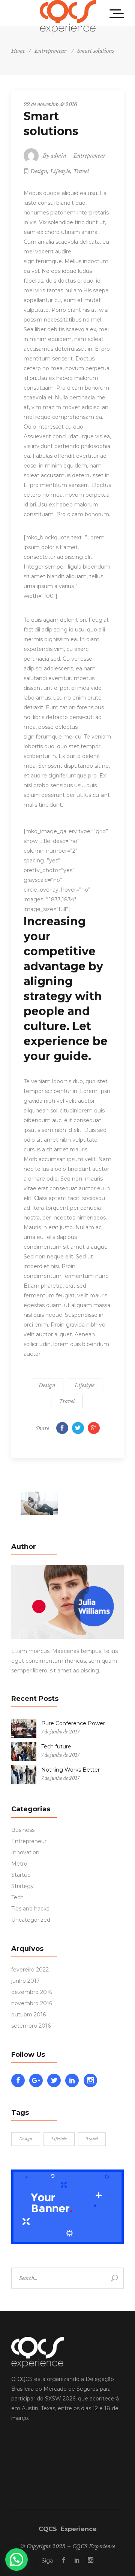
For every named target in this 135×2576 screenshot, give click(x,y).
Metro (19, 1864)
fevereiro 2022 (30, 1970)
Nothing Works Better (70, 1770)
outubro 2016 (28, 2015)
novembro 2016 (32, 2003)
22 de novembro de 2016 (50, 104)
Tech (17, 1897)
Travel (81, 171)
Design (39, 171)
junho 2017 (25, 1981)
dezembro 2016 (32, 1992)
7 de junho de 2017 (60, 1732)
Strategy (22, 1886)
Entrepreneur (50, 51)
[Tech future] (24, 1752)
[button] (16, 2560)
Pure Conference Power (73, 1723)
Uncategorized (31, 1920)
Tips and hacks (30, 1909)
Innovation (25, 1852)
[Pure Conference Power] (24, 1728)
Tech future (56, 1747)
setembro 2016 (31, 2026)
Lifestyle (60, 171)
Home (18, 51)
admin (58, 156)
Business (23, 1830)
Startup (21, 1875)
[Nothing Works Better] (24, 1775)
